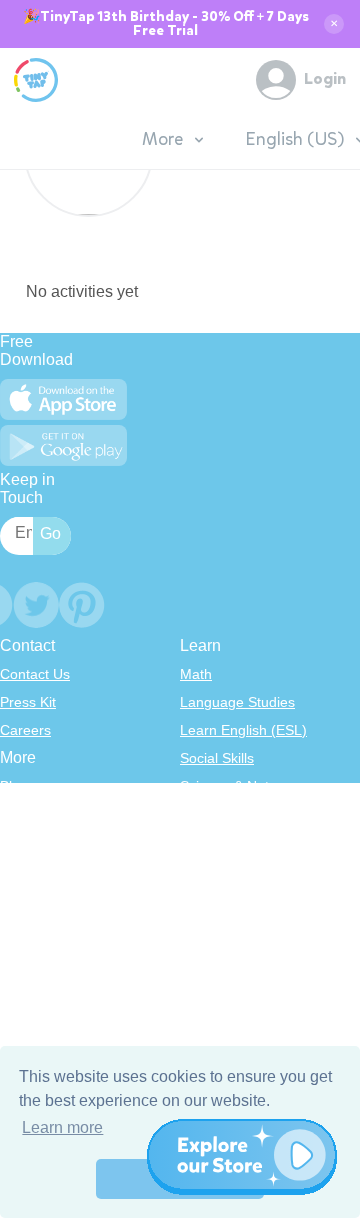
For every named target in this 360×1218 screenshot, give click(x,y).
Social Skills (217, 758)
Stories (202, 842)
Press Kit (28, 702)
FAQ (14, 842)
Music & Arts (219, 870)
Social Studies (224, 898)
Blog (14, 786)
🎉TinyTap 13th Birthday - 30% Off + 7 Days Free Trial (166, 24)
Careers (25, 730)
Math (196, 674)
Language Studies (237, 702)
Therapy (206, 926)
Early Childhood (230, 814)
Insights (24, 870)
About (18, 814)
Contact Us (35, 674)
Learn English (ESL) (243, 730)
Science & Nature (235, 786)
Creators (27, 898)
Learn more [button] (62, 1127)
